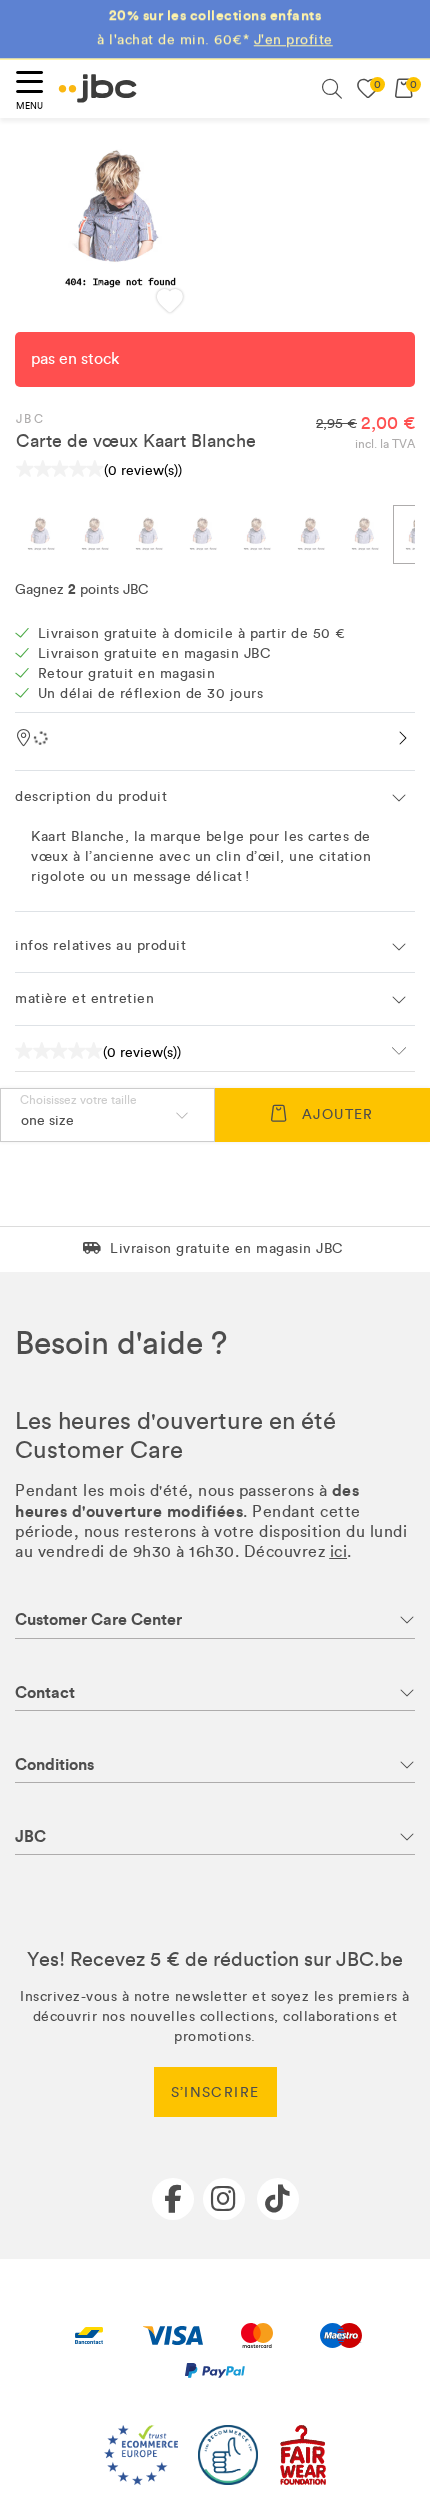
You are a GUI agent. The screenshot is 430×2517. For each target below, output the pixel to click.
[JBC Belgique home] (98, 88)
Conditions (54, 1764)
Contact (45, 1692)
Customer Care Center (98, 1619)
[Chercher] (332, 89)
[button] (169, 303)
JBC (30, 419)
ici (339, 1551)
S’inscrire (215, 2092)
